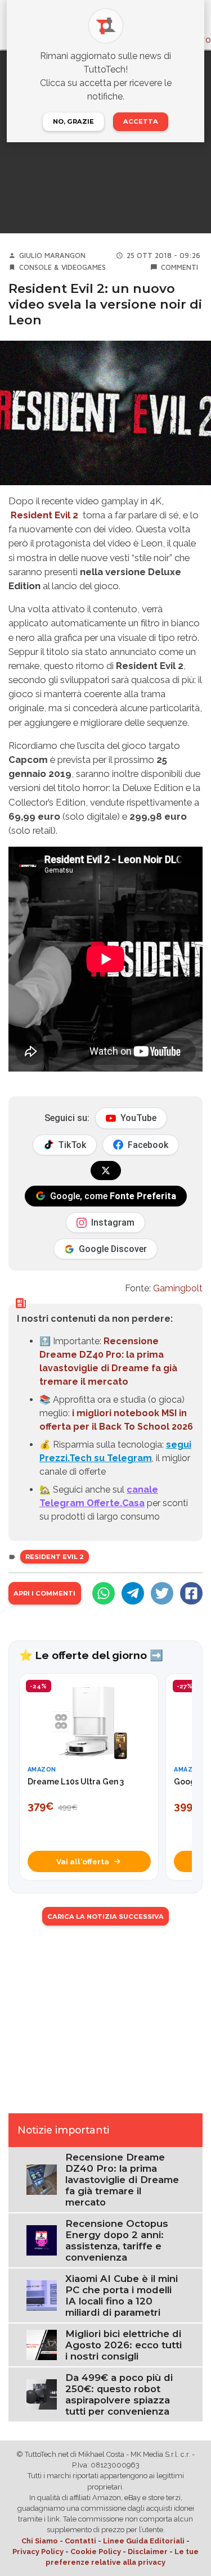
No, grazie (73, 121)
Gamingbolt (178, 1288)
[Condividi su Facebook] (191, 1593)
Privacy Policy (38, 2552)
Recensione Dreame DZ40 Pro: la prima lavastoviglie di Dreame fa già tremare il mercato (122, 2180)
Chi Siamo (40, 2541)
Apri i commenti (44, 1593)
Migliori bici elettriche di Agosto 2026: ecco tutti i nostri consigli (124, 2345)
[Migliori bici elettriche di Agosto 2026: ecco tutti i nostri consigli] (42, 2344)
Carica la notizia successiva (105, 1917)
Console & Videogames (62, 267)
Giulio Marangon (52, 256)
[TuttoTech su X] (106, 1171)
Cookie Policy (96, 2552)
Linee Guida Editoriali (144, 2541)
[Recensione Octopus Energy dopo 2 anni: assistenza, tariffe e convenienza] (42, 2240)
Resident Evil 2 (44, 515)
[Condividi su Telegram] (133, 1593)
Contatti (80, 2541)
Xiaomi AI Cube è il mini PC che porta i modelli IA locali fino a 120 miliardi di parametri (122, 2295)
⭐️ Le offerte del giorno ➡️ (91, 1655)
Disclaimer (148, 2552)
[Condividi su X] (162, 1593)
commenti (179, 267)
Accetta (141, 121)
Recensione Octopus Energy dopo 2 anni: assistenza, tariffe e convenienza (117, 2240)
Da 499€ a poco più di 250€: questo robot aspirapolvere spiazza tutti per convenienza (119, 2394)
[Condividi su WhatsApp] (104, 1593)
